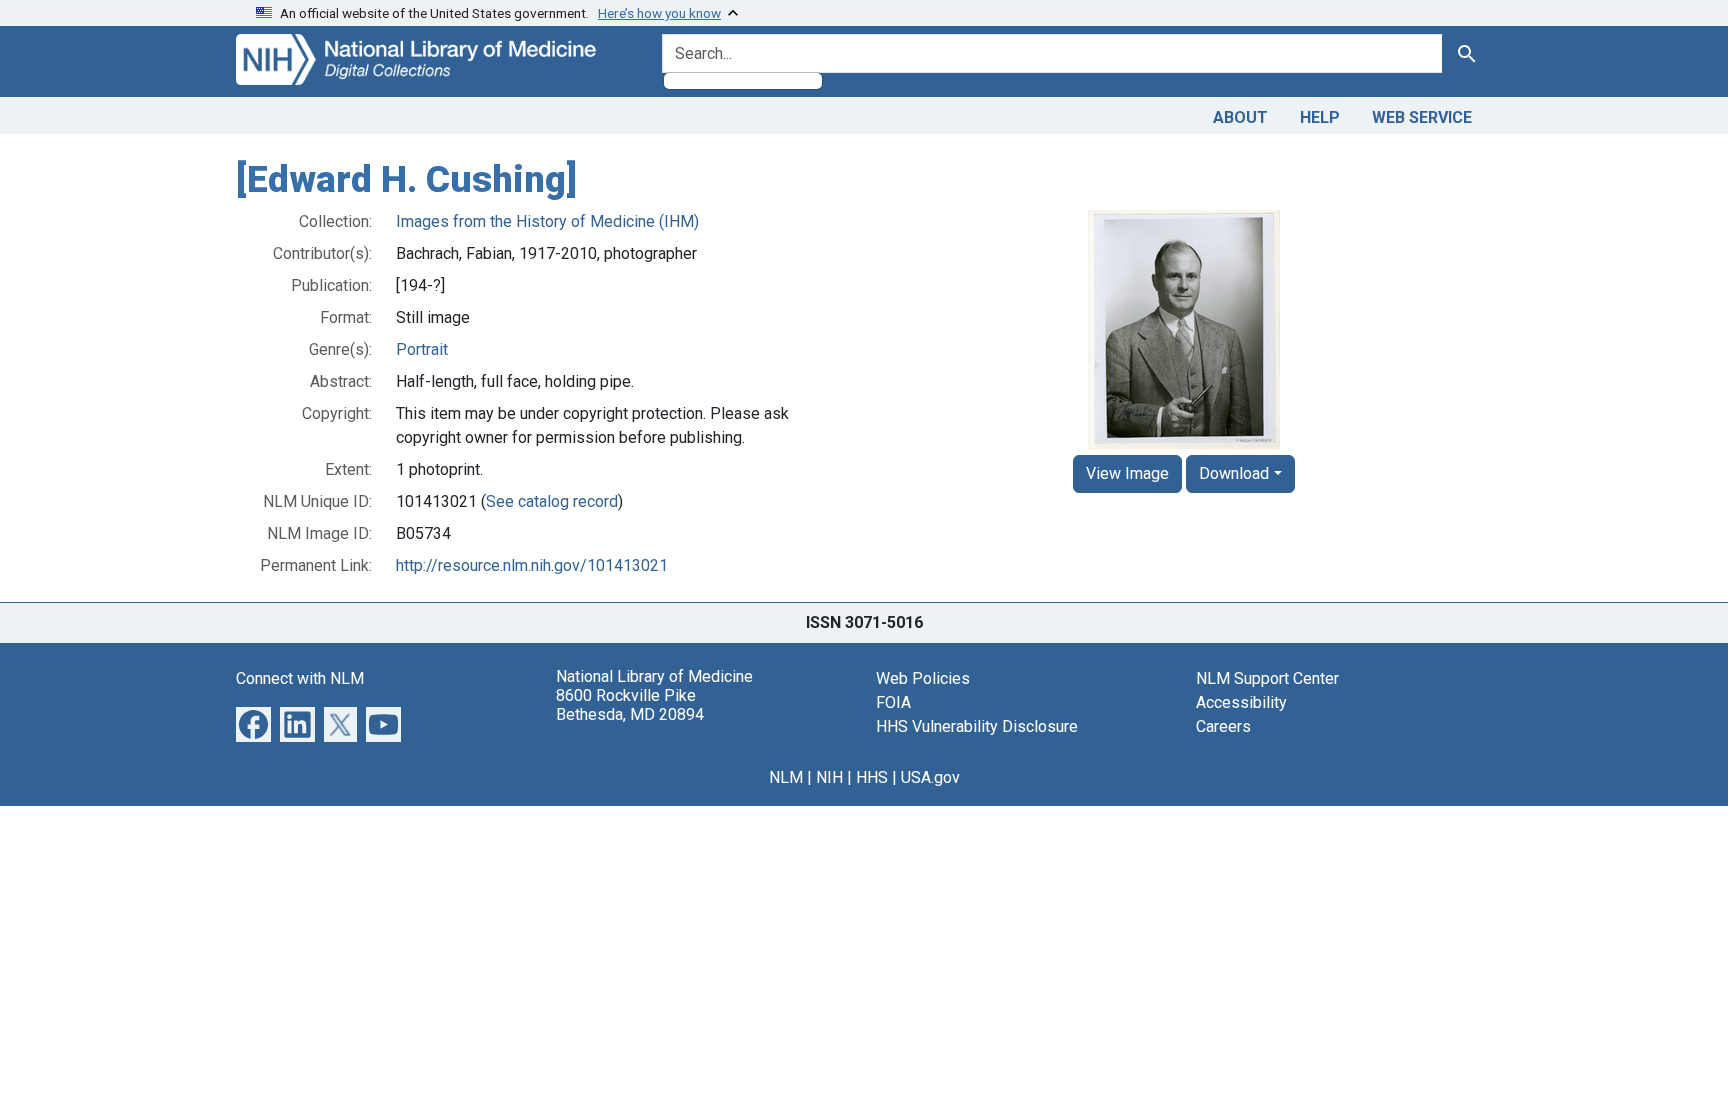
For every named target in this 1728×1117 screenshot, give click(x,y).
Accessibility (1241, 702)
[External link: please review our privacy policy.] (253, 722)
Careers (1223, 726)
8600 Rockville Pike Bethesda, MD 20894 (630, 705)
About (1240, 117)
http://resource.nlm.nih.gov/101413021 (532, 565)
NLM (786, 777)
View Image (1127, 473)
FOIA (893, 702)
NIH (829, 777)
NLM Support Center (1267, 678)
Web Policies (923, 678)
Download (1234, 473)
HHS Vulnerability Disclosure (977, 726)
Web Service (1422, 117)
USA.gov (930, 777)
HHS (872, 777)
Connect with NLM (300, 678)
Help (1320, 117)
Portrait (422, 349)
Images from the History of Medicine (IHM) (547, 221)
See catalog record (552, 501)
